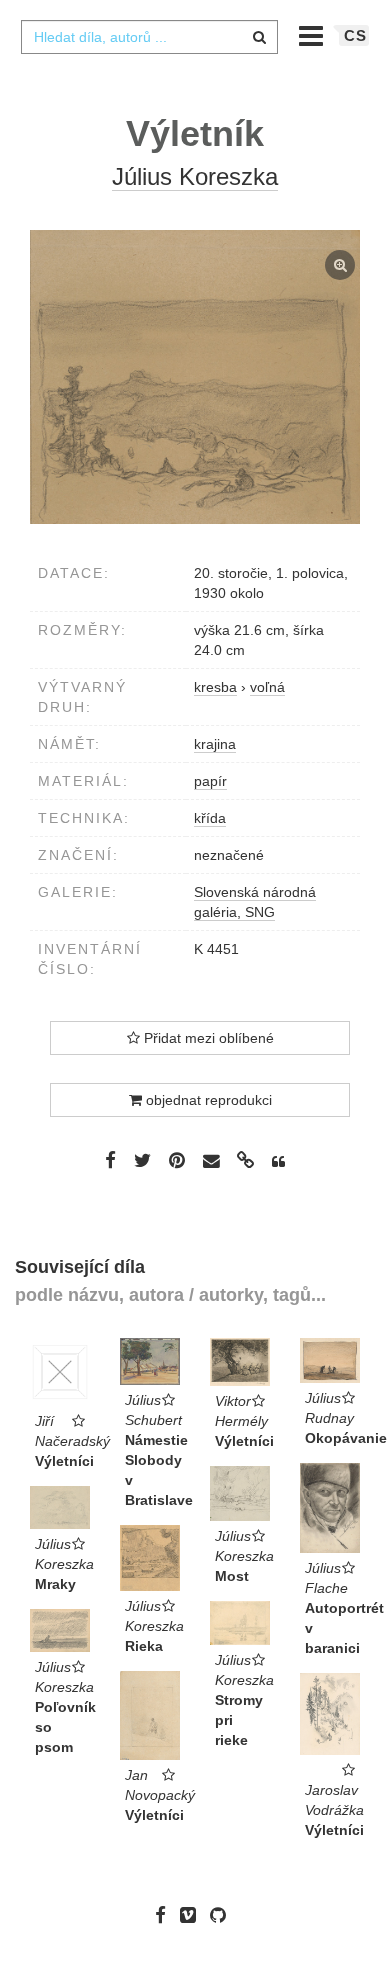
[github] (223, 1915)
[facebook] (165, 1915)
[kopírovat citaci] (278, 1162)
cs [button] (355, 35)
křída (210, 818)
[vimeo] (193, 1915)
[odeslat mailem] (211, 1161)
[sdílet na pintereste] (177, 1160)
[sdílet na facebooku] (110, 1160)
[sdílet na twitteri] (142, 1160)
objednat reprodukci (207, 1100)
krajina (215, 744)
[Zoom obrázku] (195, 377)
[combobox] (149, 37)
